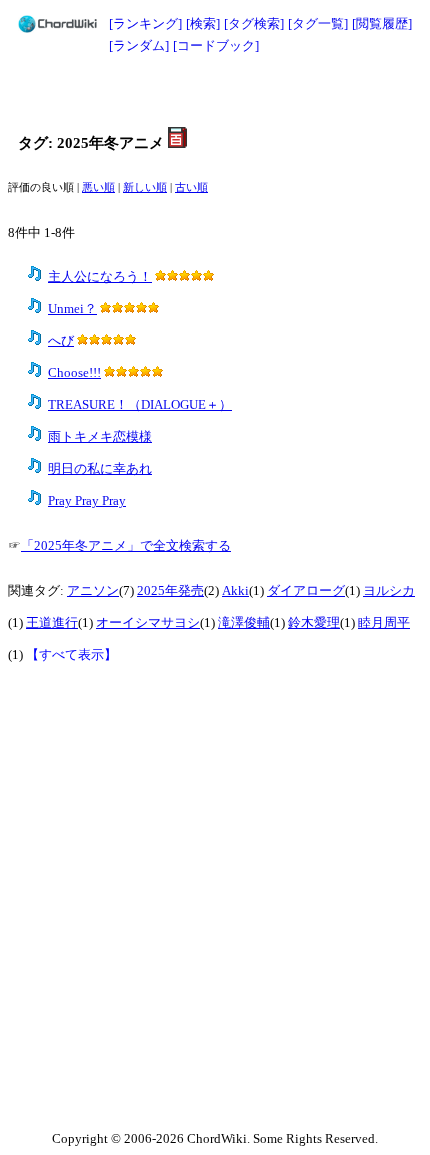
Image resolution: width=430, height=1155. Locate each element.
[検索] (203, 23)
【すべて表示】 (71, 655)
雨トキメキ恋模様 (100, 437)
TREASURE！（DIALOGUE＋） (140, 405)
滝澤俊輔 (244, 623)
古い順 (191, 187)
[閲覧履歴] (382, 23)
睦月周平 (384, 623)
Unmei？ (72, 309)
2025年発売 (170, 591)
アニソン (93, 591)
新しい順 (145, 187)
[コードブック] (216, 45)
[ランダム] (139, 45)
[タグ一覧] (318, 23)
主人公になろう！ (100, 277)
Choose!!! (74, 373)
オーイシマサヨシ (148, 623)
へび (61, 341)
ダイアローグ (306, 591)
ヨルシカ (389, 591)
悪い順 (98, 187)
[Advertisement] (215, 92)
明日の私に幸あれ (100, 469)
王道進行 (52, 623)
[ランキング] (145, 23)
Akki (235, 591)
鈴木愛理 (314, 623)
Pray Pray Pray (87, 501)
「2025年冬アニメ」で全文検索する (126, 546)
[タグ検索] (254, 23)
